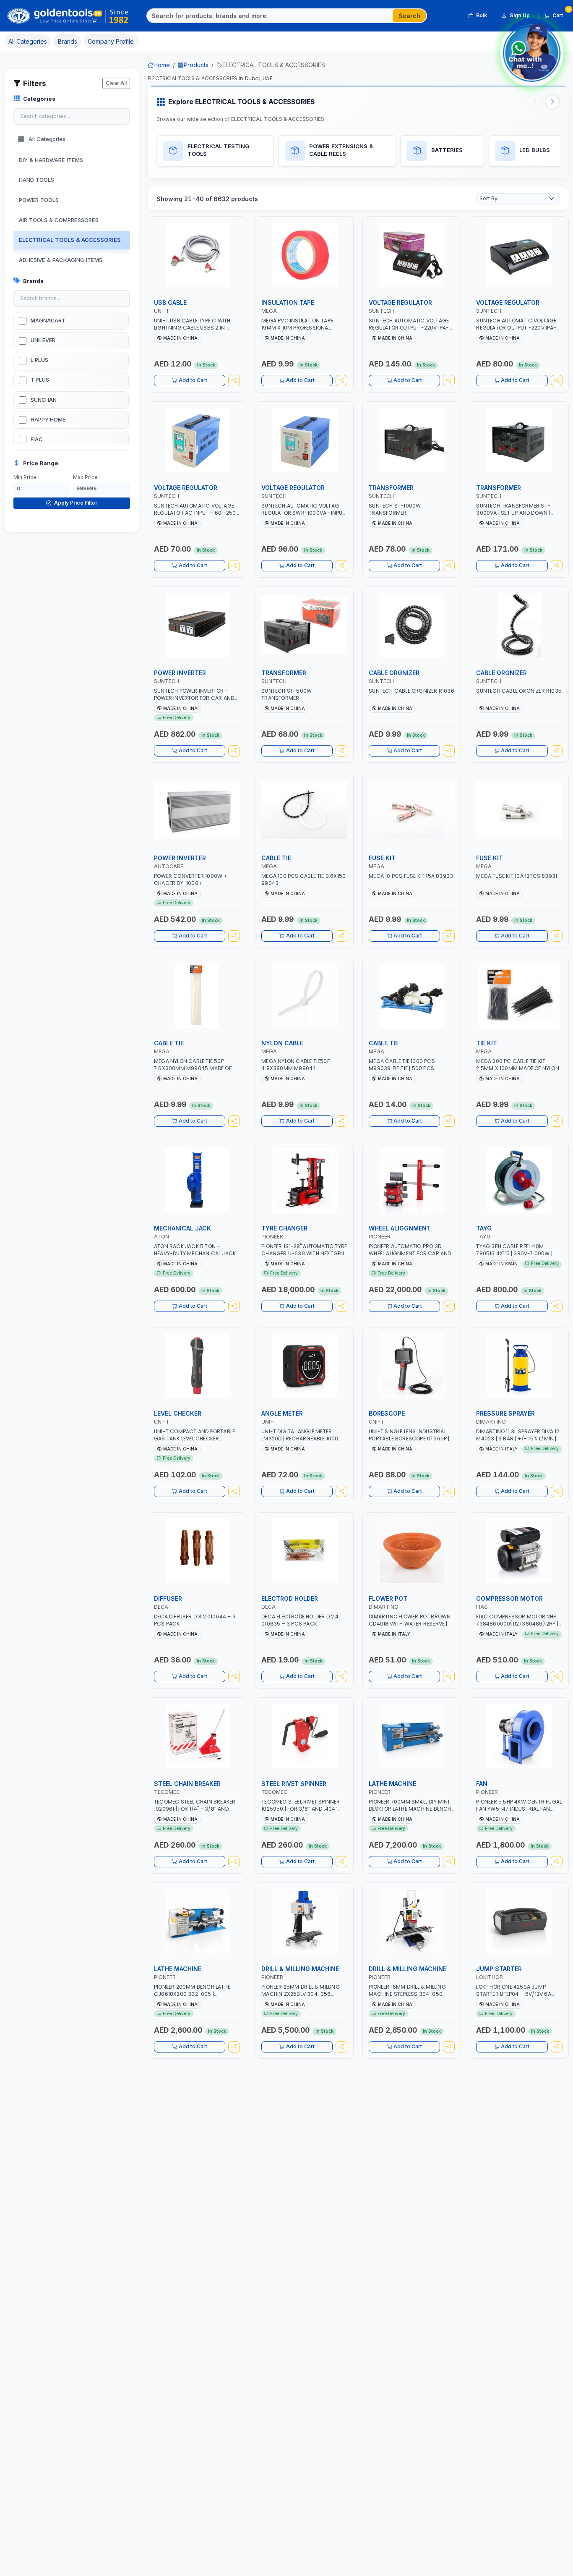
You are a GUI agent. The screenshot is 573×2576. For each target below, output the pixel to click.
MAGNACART (48, 321)
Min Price (25, 477)
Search (409, 16)
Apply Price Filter (75, 503)
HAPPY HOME (48, 420)
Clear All (116, 83)
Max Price (85, 477)
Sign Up (520, 15)
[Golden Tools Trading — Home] (68, 16)
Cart (561, 14)
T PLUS (40, 380)
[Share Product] (234, 381)
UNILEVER (43, 340)
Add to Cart (193, 380)
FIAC (36, 439)
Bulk (482, 15)
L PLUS (39, 360)
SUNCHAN (44, 400)
